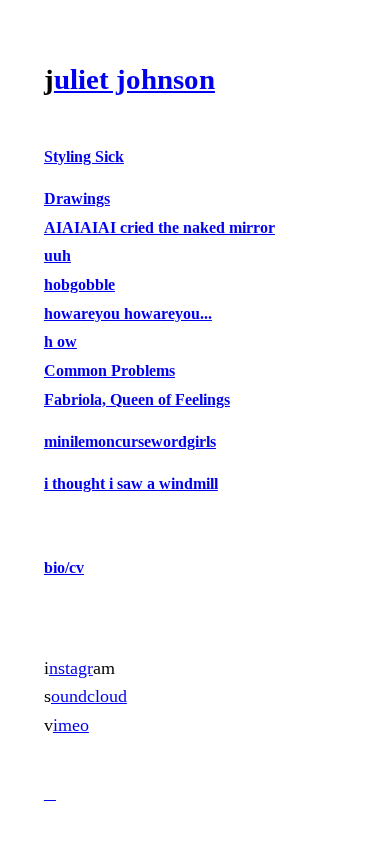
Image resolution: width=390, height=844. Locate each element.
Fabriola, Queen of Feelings (137, 399)
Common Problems (109, 370)
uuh (57, 255)
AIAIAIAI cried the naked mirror (159, 227)
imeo (71, 725)
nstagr (71, 668)
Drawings (77, 198)
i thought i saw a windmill (131, 483)
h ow (60, 341)
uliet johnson (134, 79)
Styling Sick (84, 156)
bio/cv (64, 567)
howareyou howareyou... (128, 313)
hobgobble (79, 284)
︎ (50, 793)
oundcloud (89, 696)
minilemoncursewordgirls (130, 441)
